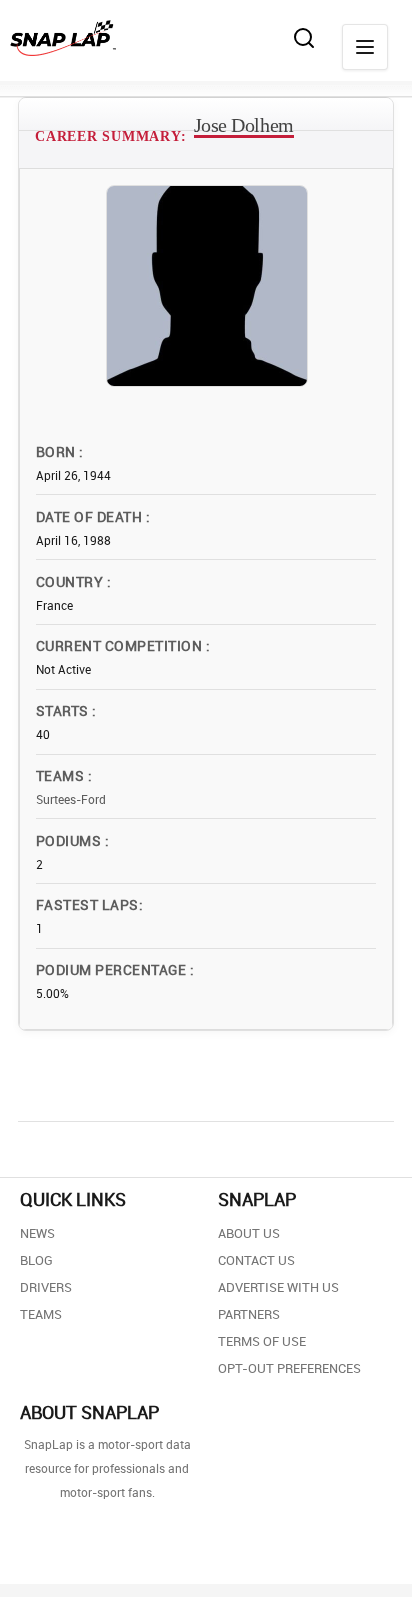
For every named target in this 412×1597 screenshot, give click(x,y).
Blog (36, 1260)
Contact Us (256, 1260)
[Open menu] (365, 47)
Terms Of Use (262, 1341)
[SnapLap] (63, 38)
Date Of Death (91, 516)
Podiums (70, 840)
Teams (62, 775)
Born (57, 451)
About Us (249, 1233)
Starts (64, 710)
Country (71, 581)
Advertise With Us (278, 1287)
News (37, 1233)
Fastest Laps (87, 904)
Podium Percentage (113, 969)
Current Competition (121, 645)
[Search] (304, 38)
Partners (249, 1314)
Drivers (46, 1287)
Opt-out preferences (289, 1368)
